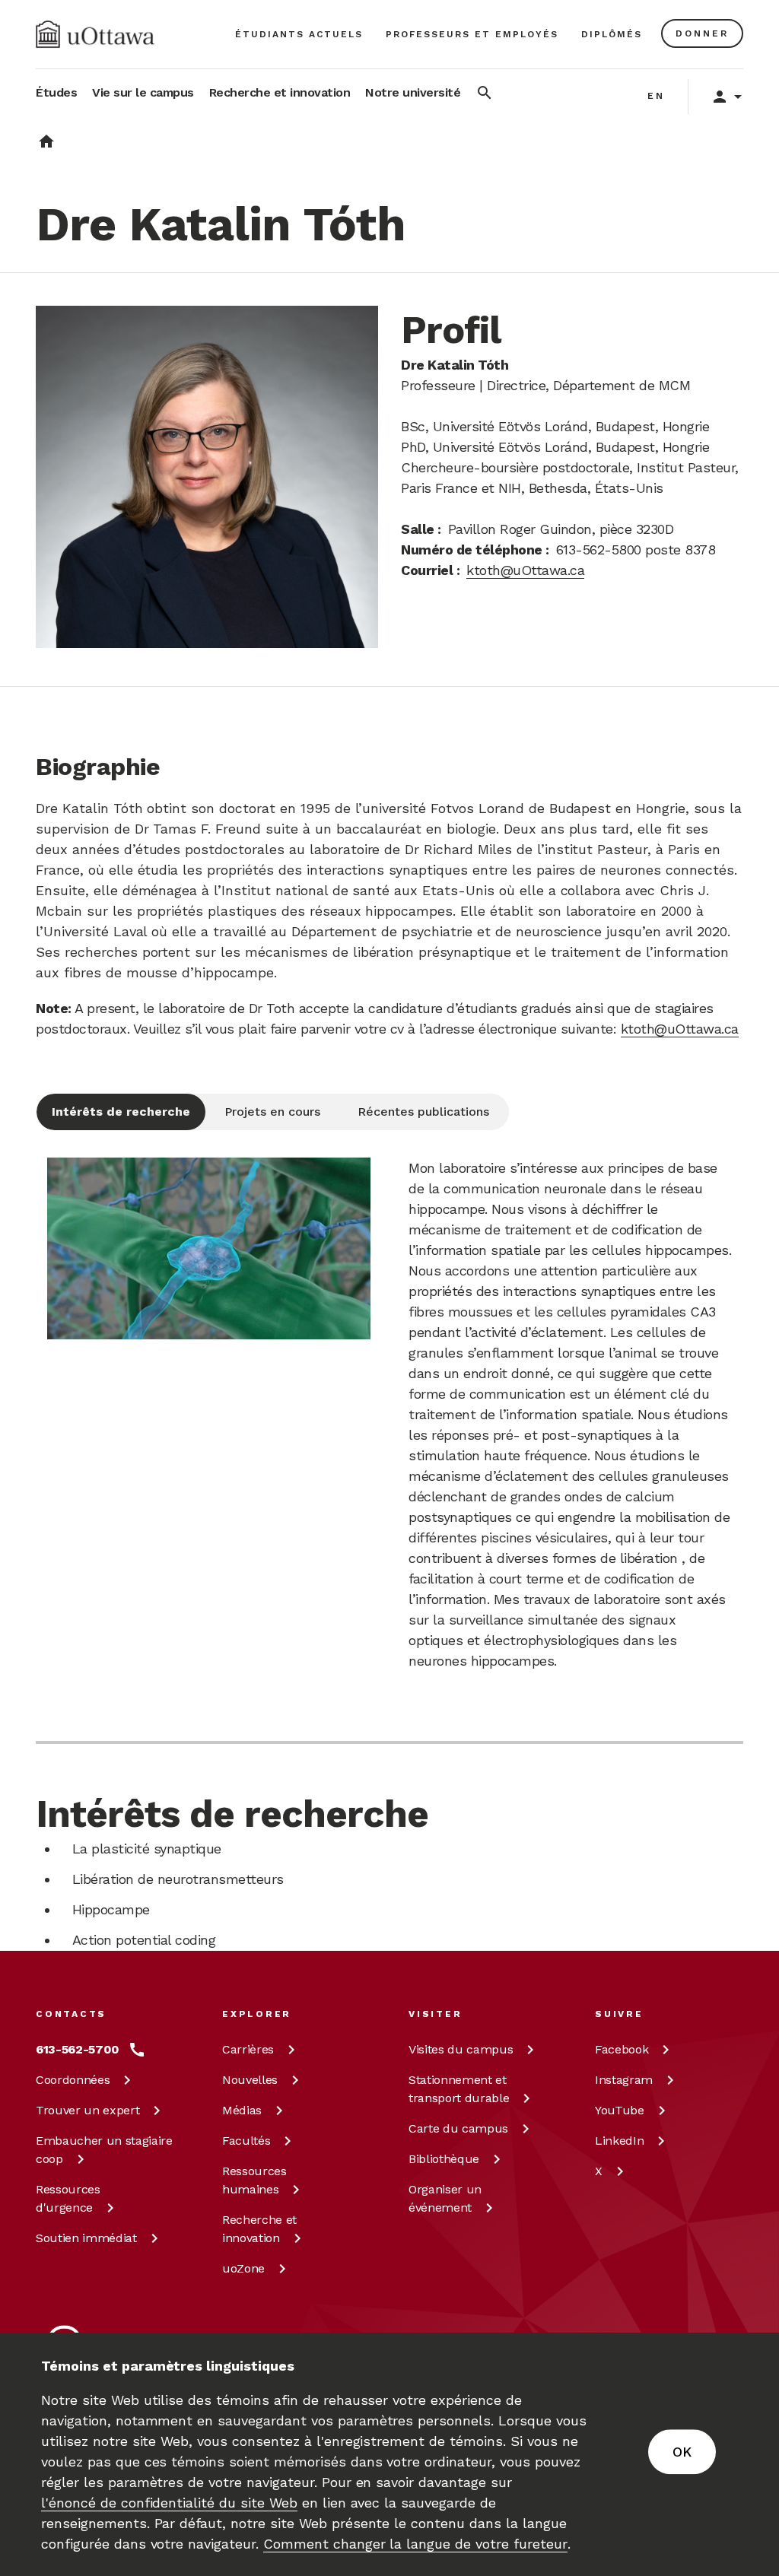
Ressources (68, 2198)
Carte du (458, 2128)
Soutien (86, 2238)
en (656, 96)
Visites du (461, 2049)
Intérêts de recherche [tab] (121, 1112)
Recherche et (259, 2229)
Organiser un (445, 2198)
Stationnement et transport (459, 2089)
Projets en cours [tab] (272, 1112)
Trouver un (87, 2110)
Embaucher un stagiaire (104, 2150)
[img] (95, 34)
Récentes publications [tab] (423, 1112)
